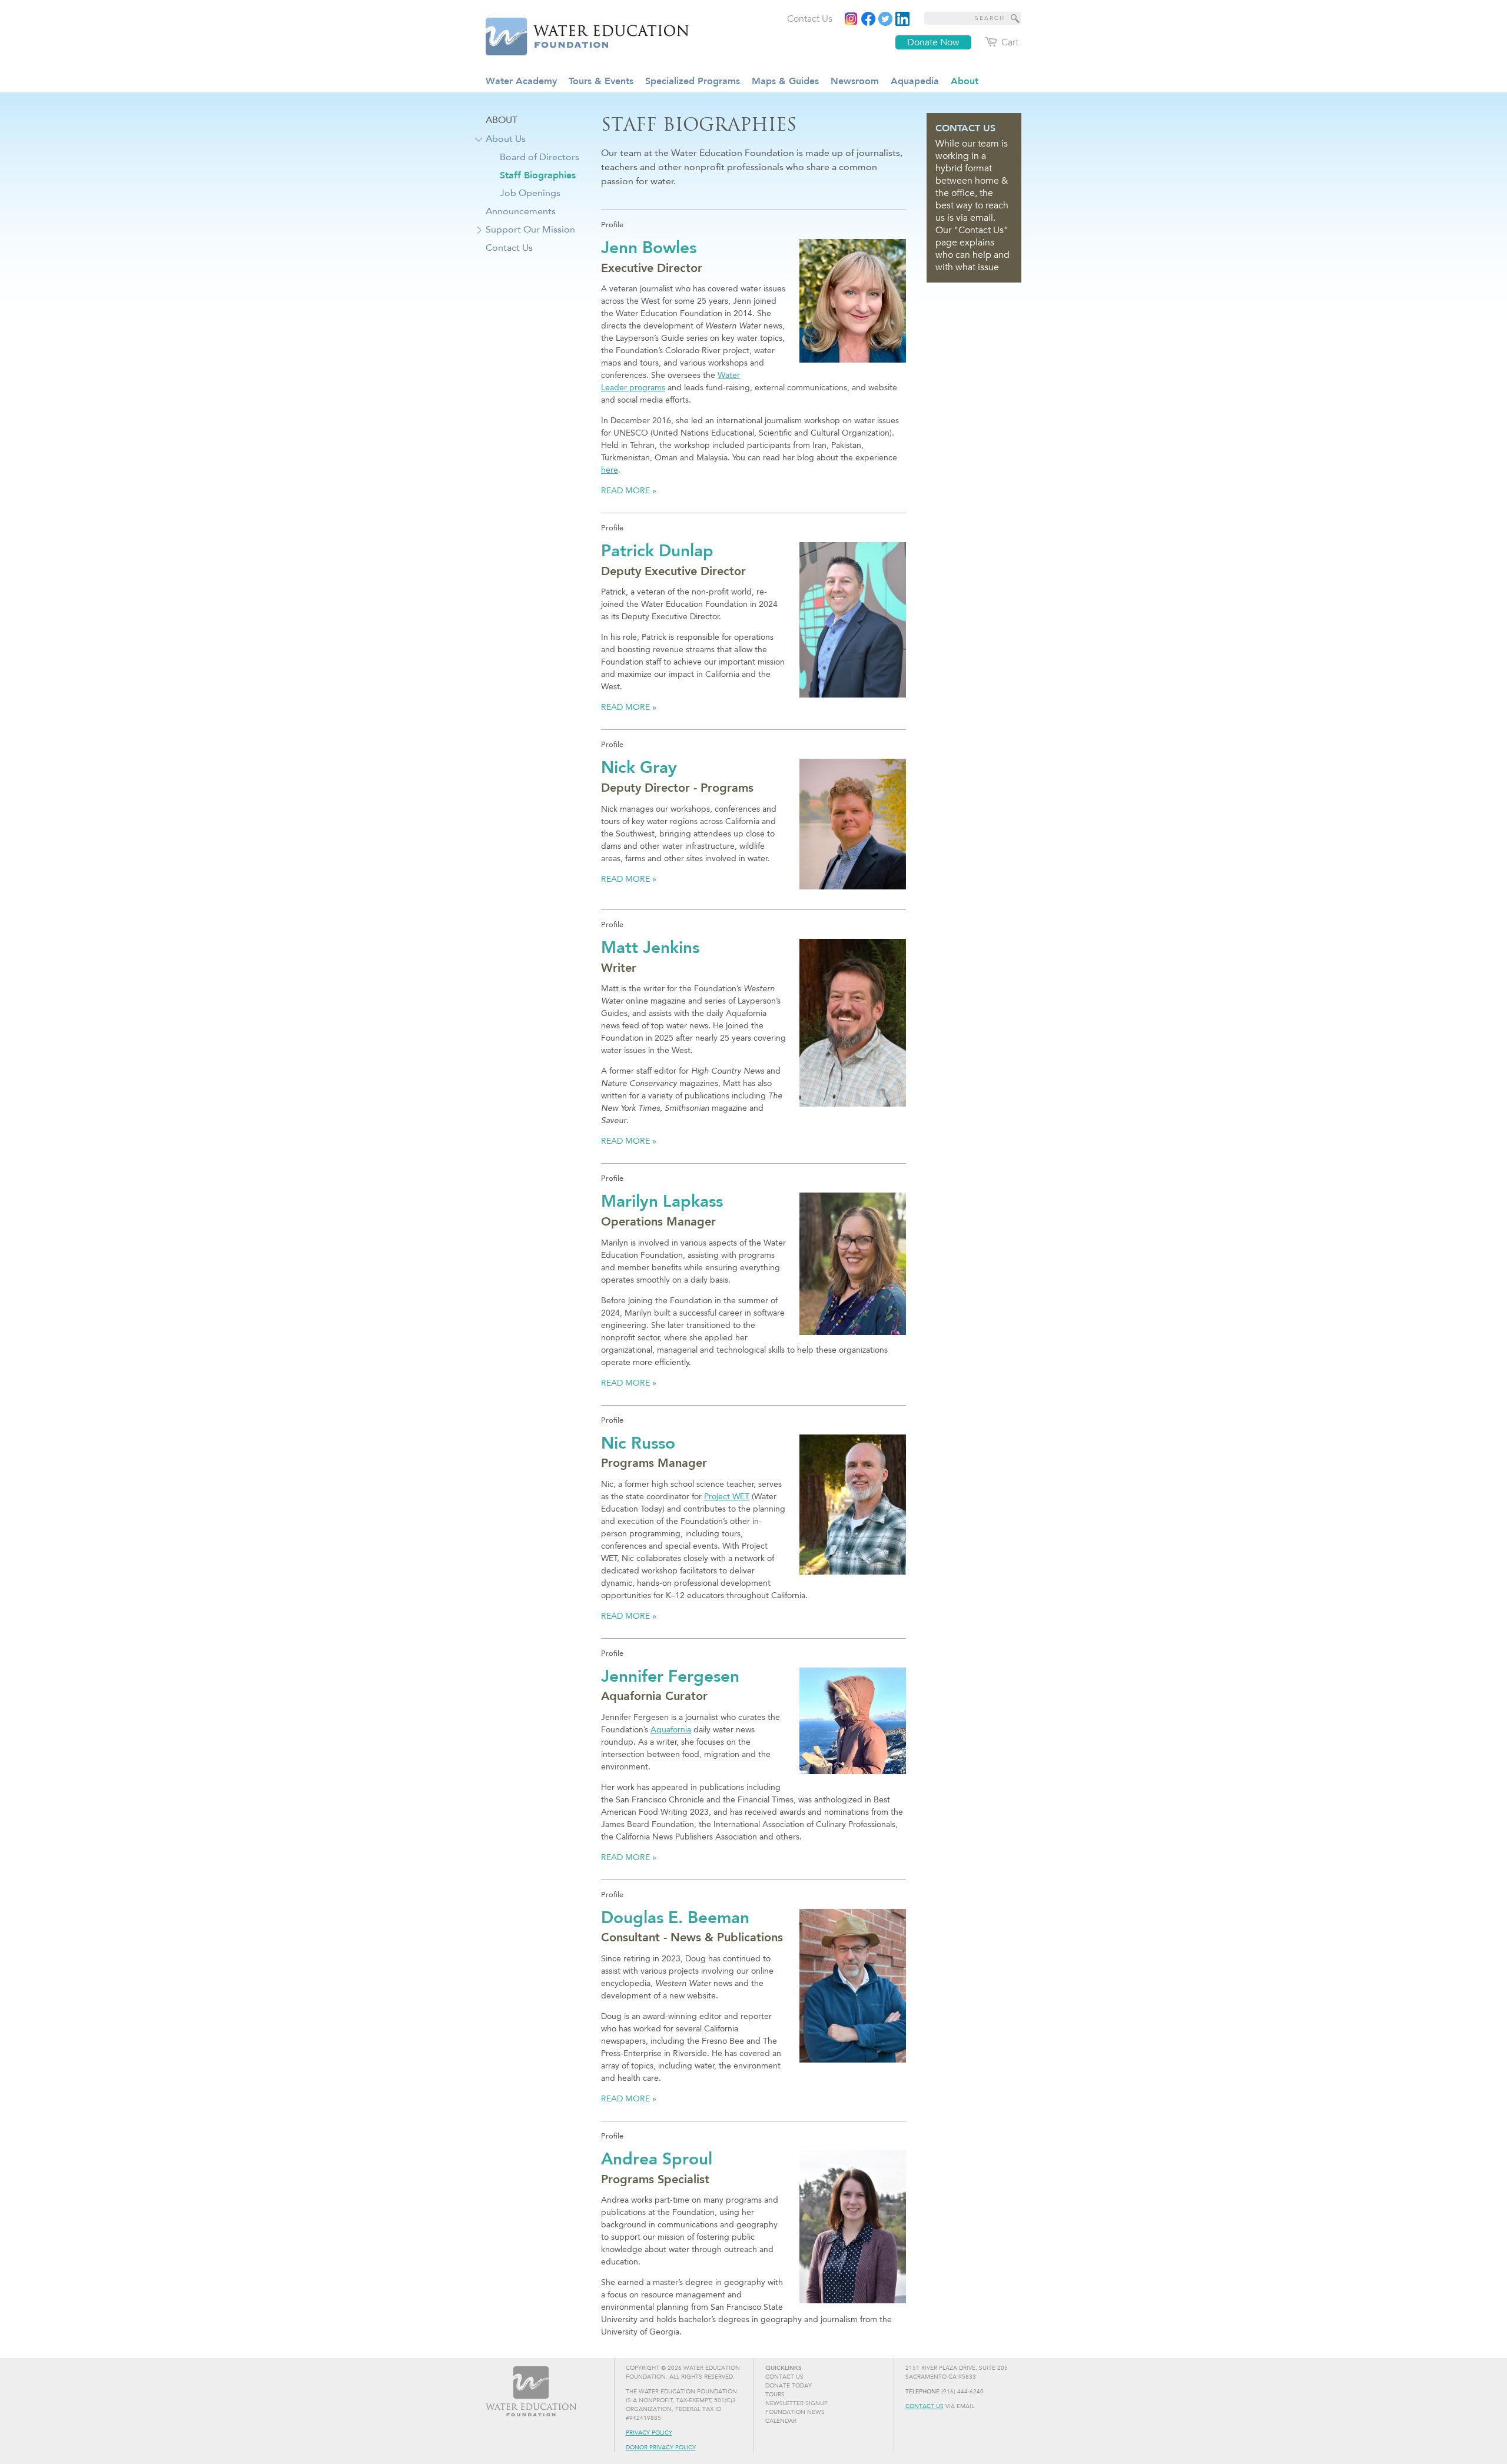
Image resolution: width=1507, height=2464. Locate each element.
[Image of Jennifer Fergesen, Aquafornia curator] (853, 1721)
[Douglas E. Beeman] (853, 1986)
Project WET (727, 1497)
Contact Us (925, 2406)
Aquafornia (671, 1730)
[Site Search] (1015, 18)
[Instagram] (851, 19)
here (610, 470)
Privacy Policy (649, 2433)
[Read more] (902, 19)
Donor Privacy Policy (661, 2448)
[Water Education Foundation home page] (580, 35)
